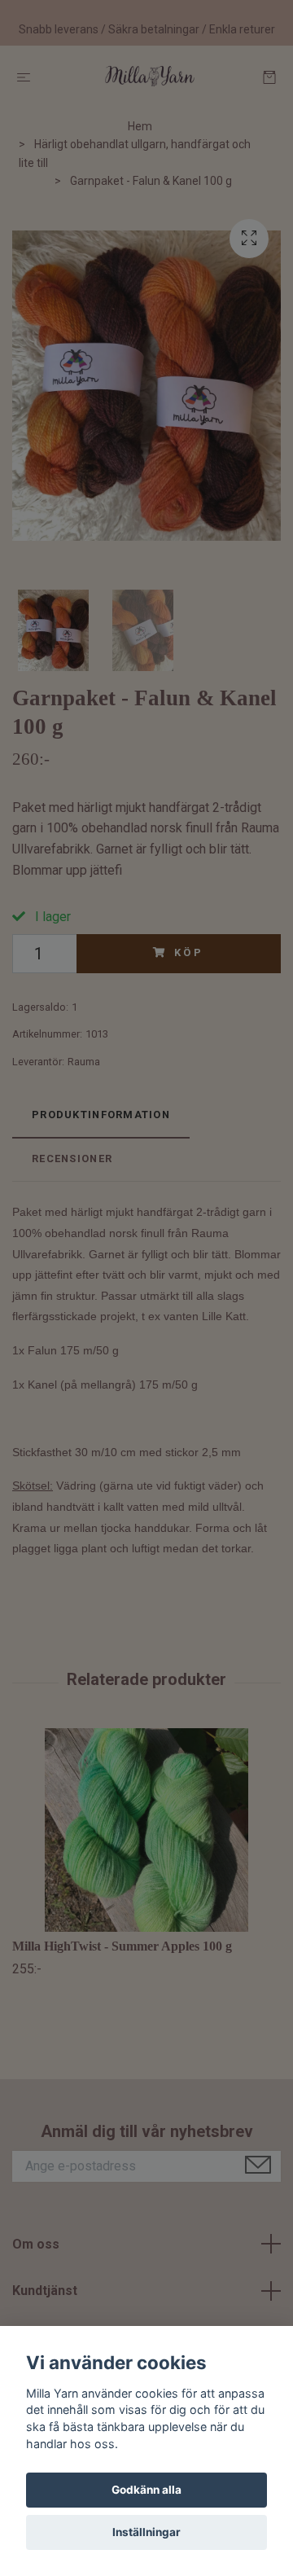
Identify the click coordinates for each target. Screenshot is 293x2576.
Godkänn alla (146, 2490)
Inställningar (146, 2532)
